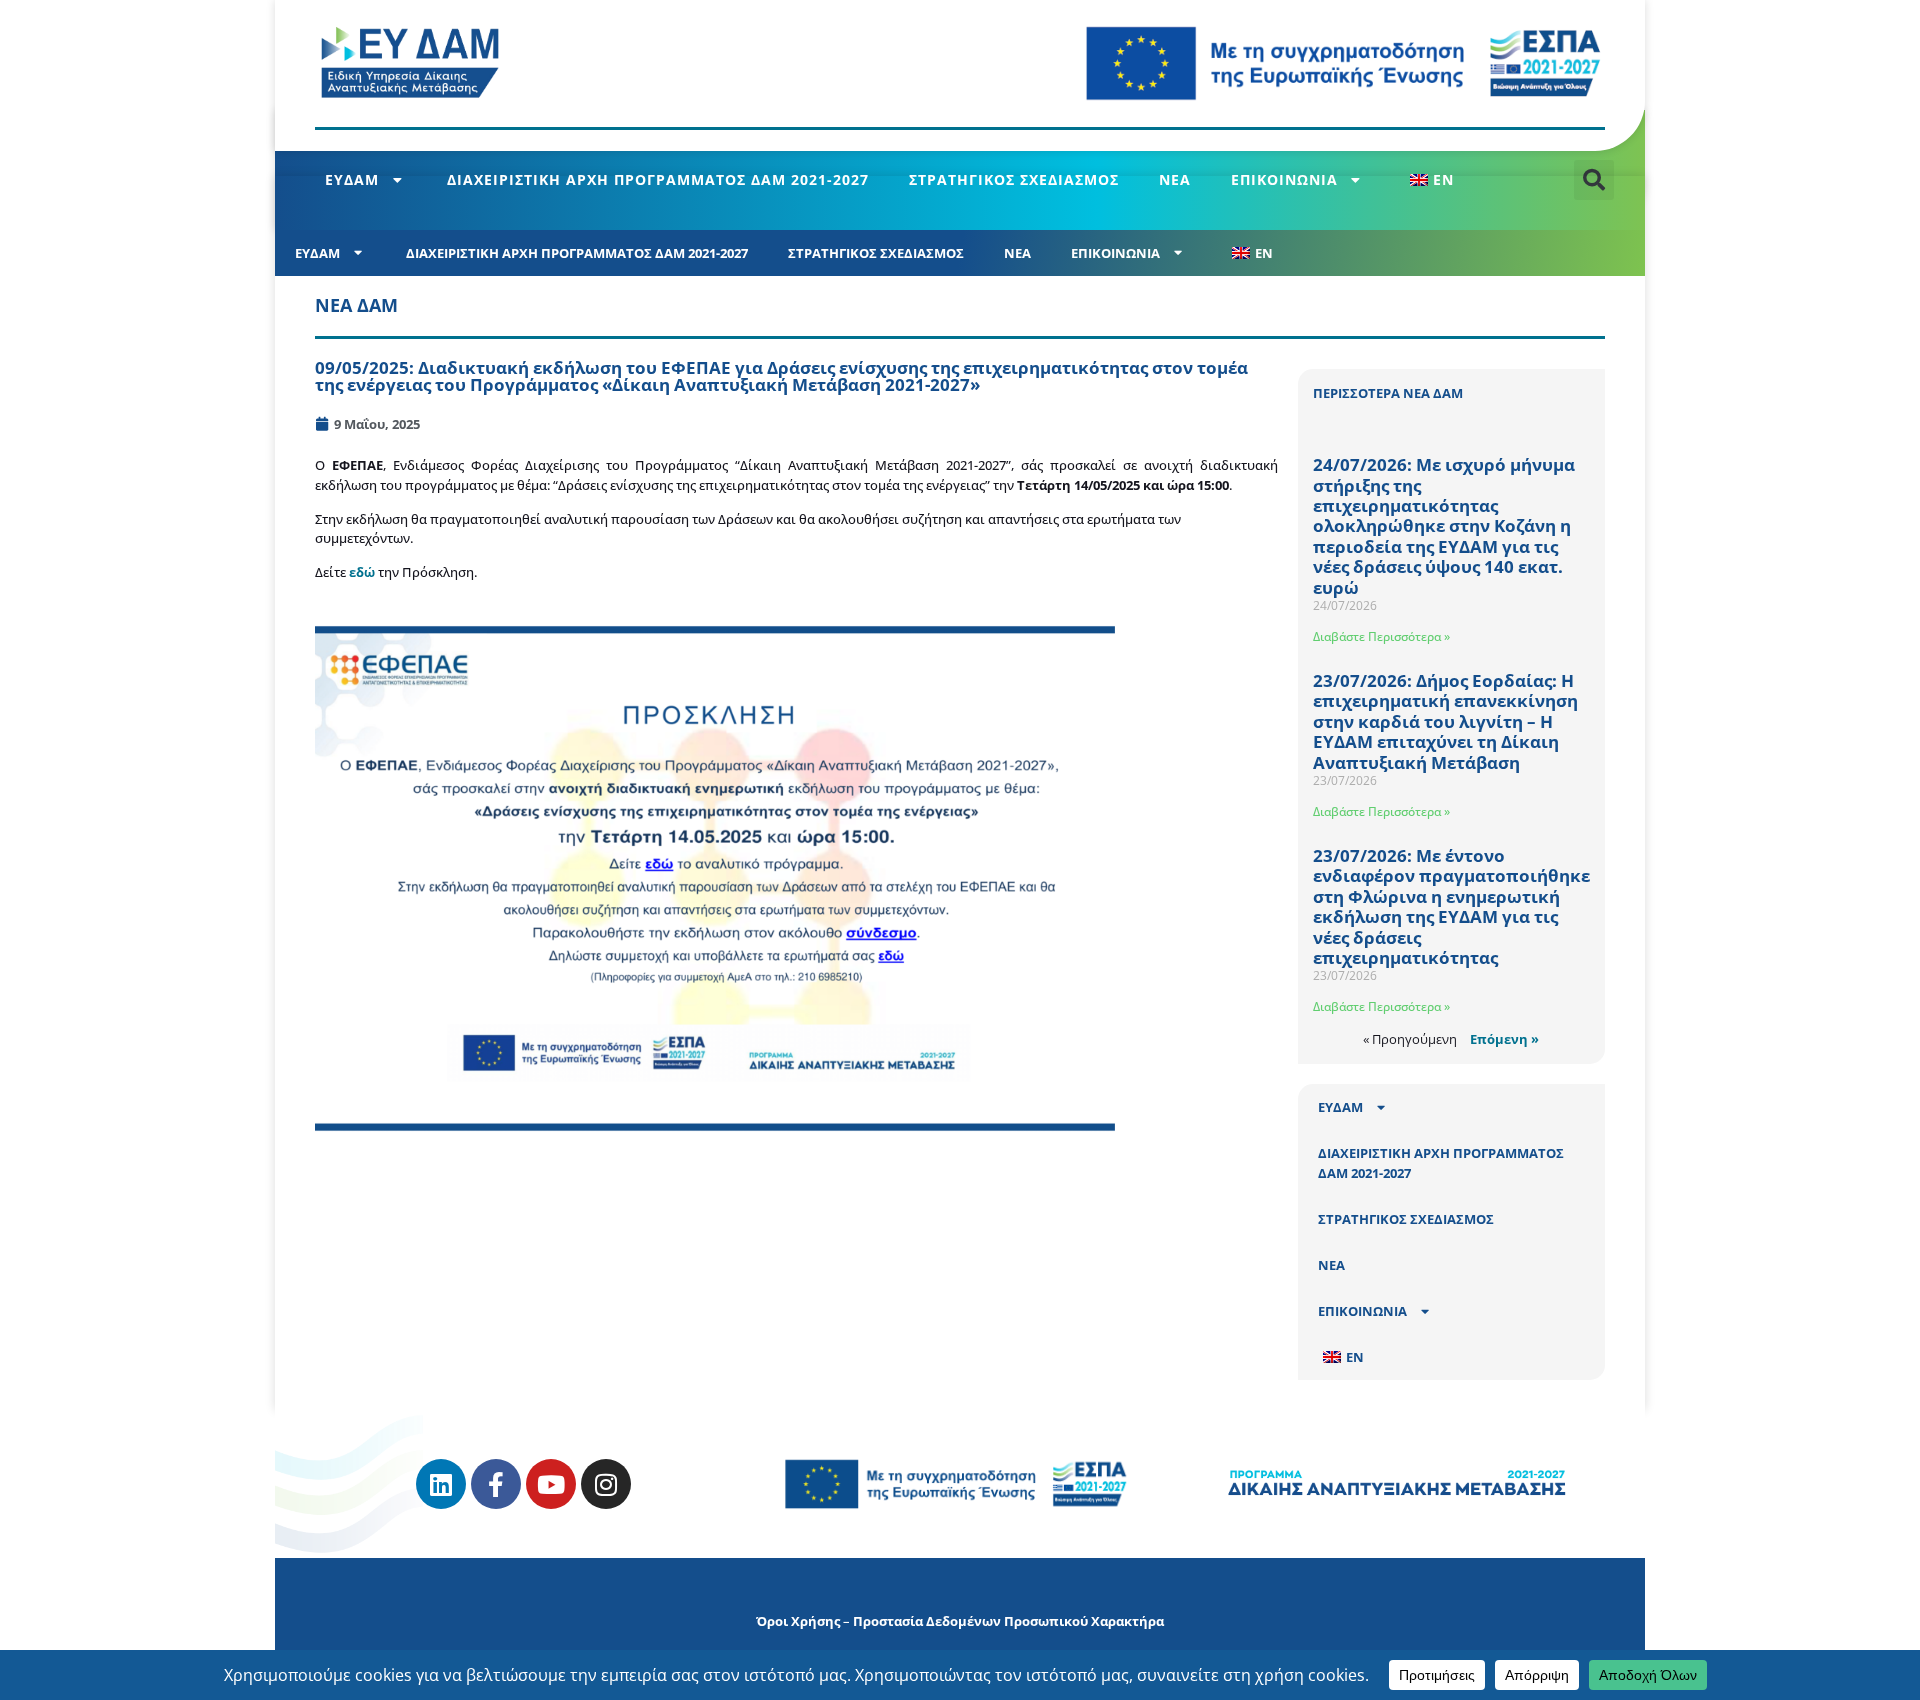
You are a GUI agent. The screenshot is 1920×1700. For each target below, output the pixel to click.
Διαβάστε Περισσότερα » (1381, 636)
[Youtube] (551, 1484)
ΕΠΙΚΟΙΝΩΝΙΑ (1284, 179)
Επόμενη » (1504, 1039)
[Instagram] (606, 1484)
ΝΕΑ (1175, 179)
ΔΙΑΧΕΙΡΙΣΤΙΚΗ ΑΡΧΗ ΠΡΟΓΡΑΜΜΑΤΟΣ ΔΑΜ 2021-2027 (658, 179)
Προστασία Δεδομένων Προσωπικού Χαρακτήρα (1008, 1621)
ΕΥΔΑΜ (352, 179)
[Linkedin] (441, 1484)
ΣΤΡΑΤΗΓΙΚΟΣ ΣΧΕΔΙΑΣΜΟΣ (1014, 179)
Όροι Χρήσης (798, 1621)
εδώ (363, 572)
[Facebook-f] (496, 1484)
